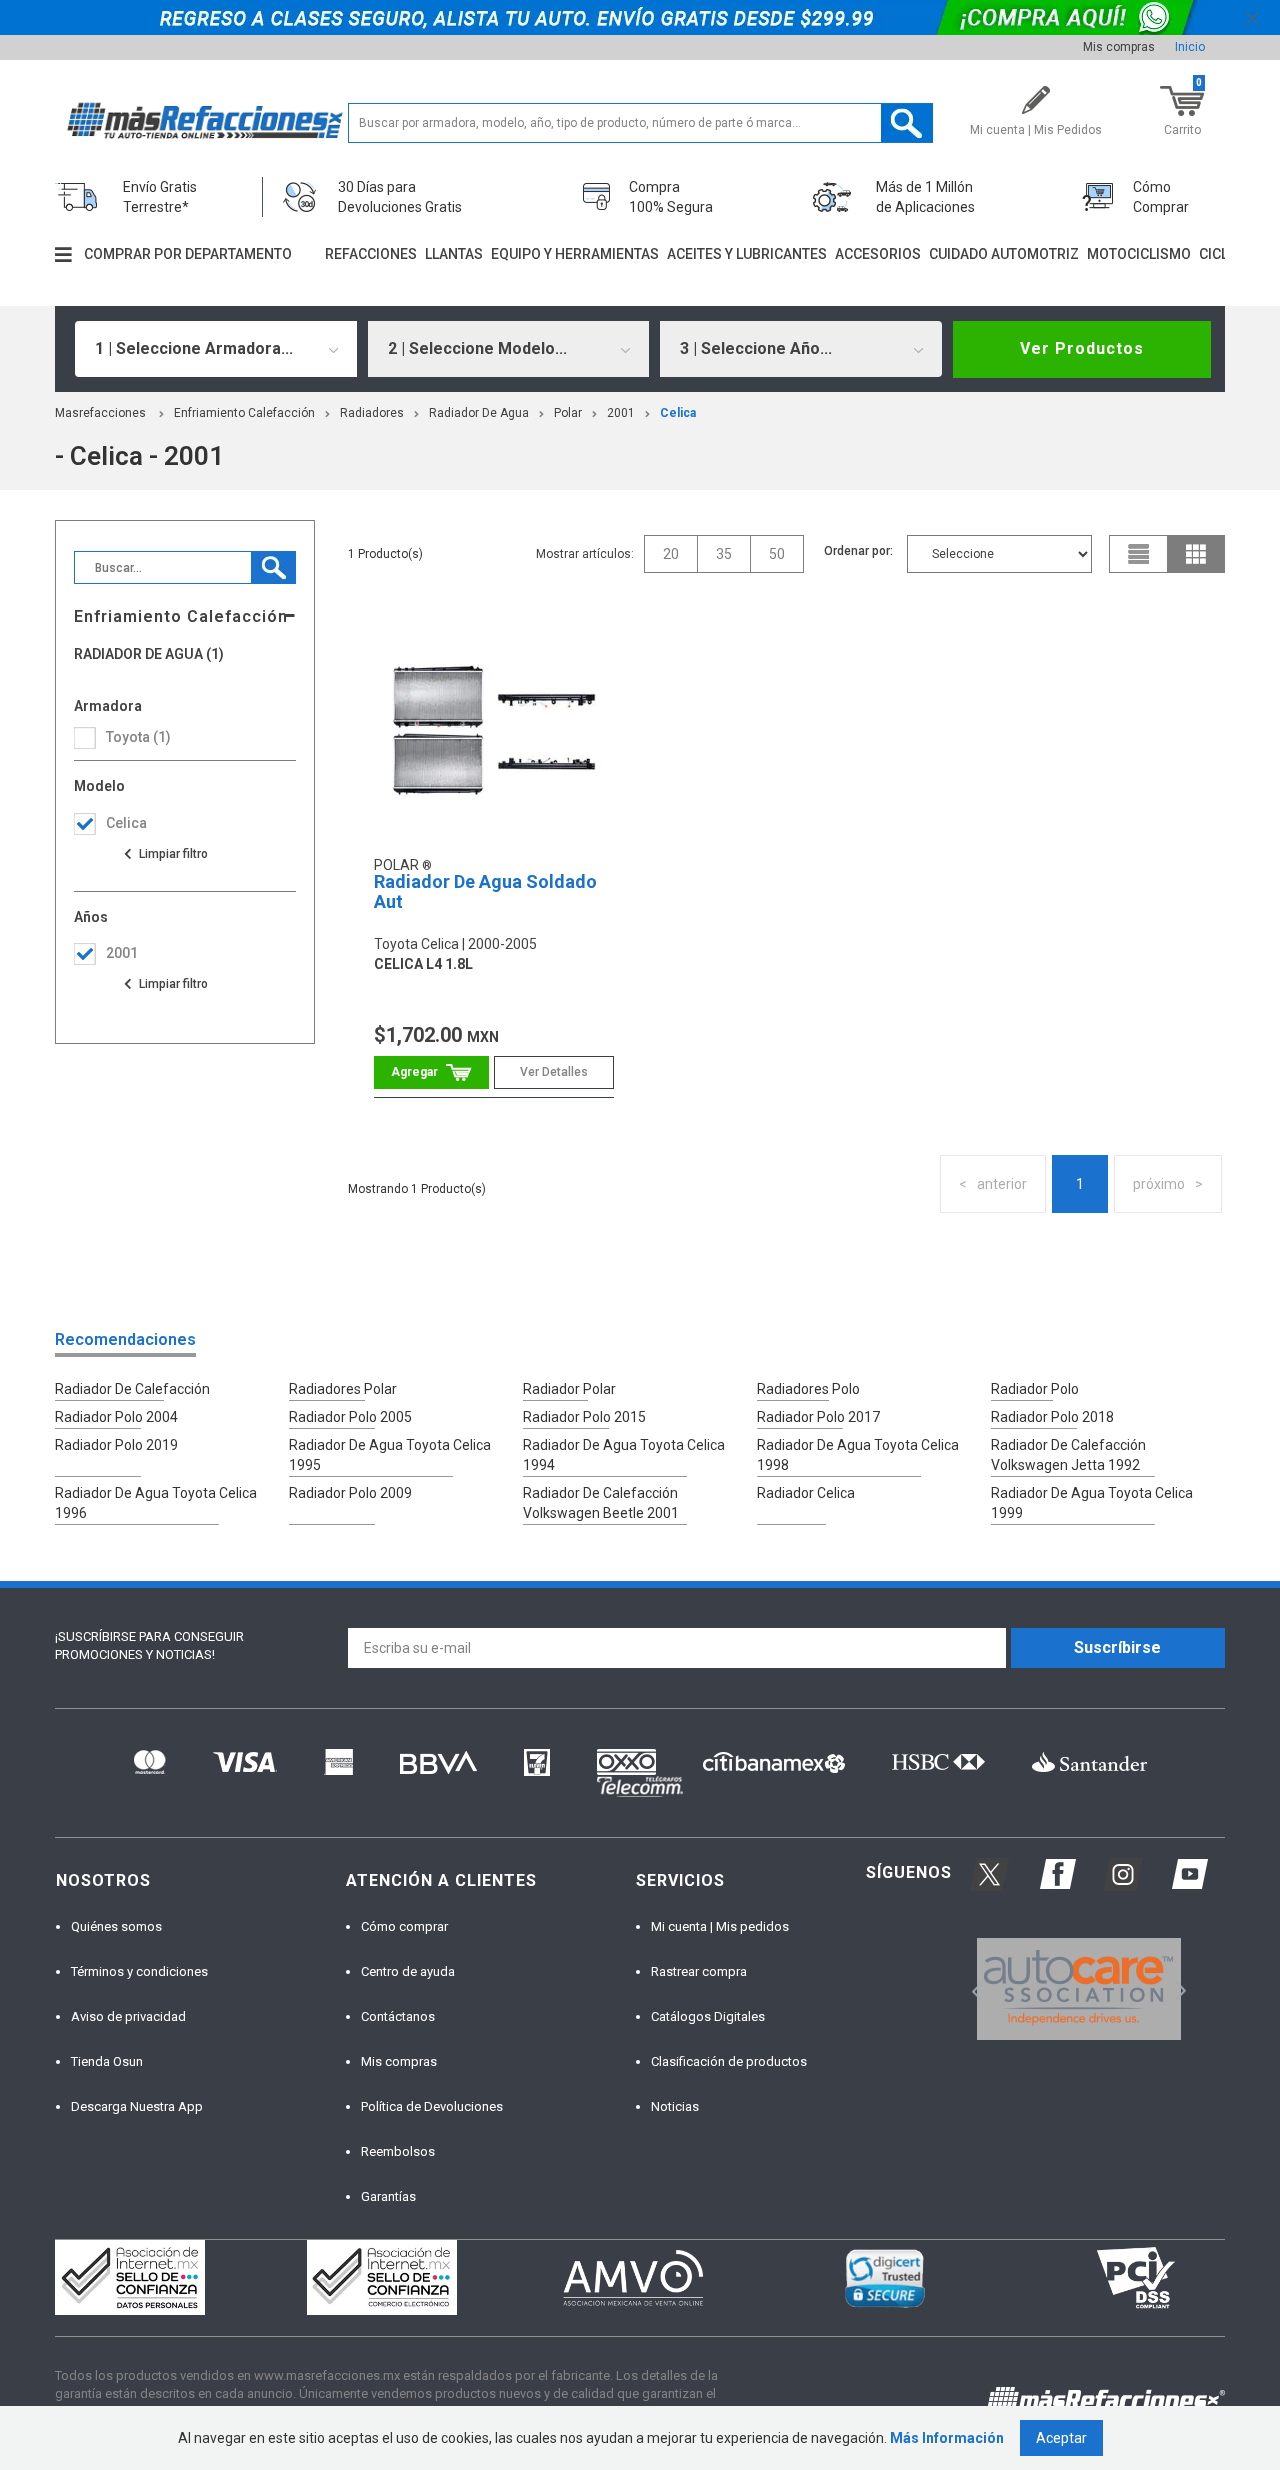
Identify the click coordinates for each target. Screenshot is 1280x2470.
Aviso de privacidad (128, 2016)
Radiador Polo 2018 (1052, 1417)
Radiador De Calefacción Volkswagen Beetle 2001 (601, 1503)
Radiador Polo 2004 (116, 1417)
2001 (621, 413)
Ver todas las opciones (165, 854)
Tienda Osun (107, 2061)
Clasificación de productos (729, 2061)
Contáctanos (398, 2016)
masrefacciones (100, 413)
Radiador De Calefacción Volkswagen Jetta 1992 (1068, 1455)
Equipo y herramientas (575, 254)
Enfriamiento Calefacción (244, 413)
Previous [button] (970, 1989)
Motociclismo (1139, 254)
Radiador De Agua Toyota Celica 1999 (1092, 1503)
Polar (568, 413)
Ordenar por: (858, 551)
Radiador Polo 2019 (116, 1445)
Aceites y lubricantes (747, 254)
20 (671, 554)
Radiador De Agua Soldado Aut (485, 891)
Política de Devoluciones (432, 2106)
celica (678, 413)
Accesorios (878, 254)
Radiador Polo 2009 (350, 1493)
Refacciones (371, 254)
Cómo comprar (404, 1926)
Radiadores (372, 413)
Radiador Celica (806, 1493)
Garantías (388, 2196)
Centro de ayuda (408, 1971)
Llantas (454, 254)
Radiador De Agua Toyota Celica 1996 (156, 1503)
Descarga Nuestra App (137, 2106)
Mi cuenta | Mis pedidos (720, 1926)
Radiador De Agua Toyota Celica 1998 (858, 1455)
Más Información (947, 2438)
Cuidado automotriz (1004, 254)
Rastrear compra (699, 1971)
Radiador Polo (1035, 1389)
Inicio (1190, 47)
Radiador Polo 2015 (584, 1417)
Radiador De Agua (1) (149, 654)
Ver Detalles (554, 1072)
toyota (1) (138, 737)
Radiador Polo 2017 (818, 1417)
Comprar (431, 1072)
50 (777, 554)
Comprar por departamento (188, 254)
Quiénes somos (116, 1926)
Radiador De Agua (479, 413)
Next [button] (1178, 1989)
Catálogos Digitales (708, 2016)
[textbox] (640, 123)
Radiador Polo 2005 (350, 1417)
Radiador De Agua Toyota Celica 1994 (624, 1455)
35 (724, 554)
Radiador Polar (569, 1389)
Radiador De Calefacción (132, 1389)
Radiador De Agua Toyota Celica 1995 (390, 1455)
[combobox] (216, 349)
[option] (1078, 1989)
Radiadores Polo (808, 1389)
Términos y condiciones (139, 1971)
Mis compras (1119, 47)
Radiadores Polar (343, 1389)
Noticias (675, 2106)
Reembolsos (398, 2151)
